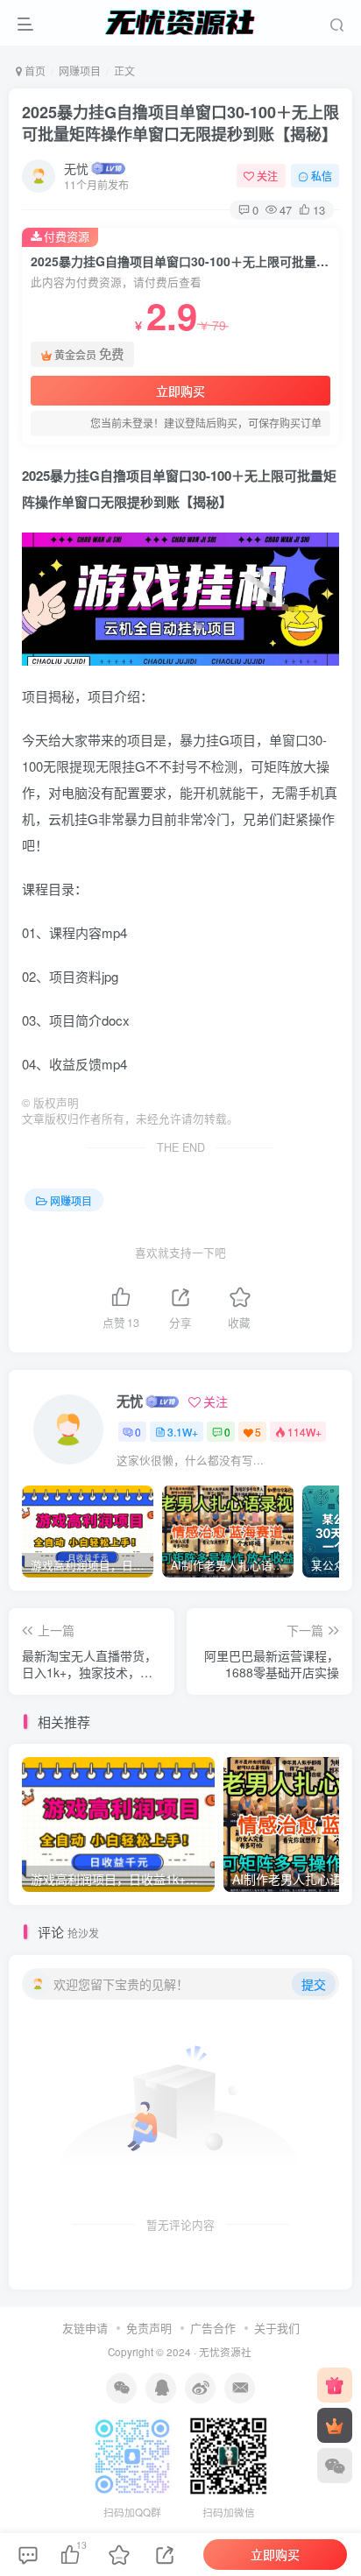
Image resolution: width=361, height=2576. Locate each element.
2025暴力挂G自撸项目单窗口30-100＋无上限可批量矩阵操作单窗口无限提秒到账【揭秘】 (180, 123)
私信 (322, 176)
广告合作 (213, 2328)
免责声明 (149, 2328)
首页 (34, 71)
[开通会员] (335, 2425)
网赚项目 (80, 71)
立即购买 (180, 391)
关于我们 (277, 2328)
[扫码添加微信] (335, 2466)
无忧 (76, 168)
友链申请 (85, 2328)
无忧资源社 (225, 2352)
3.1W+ (183, 1432)
